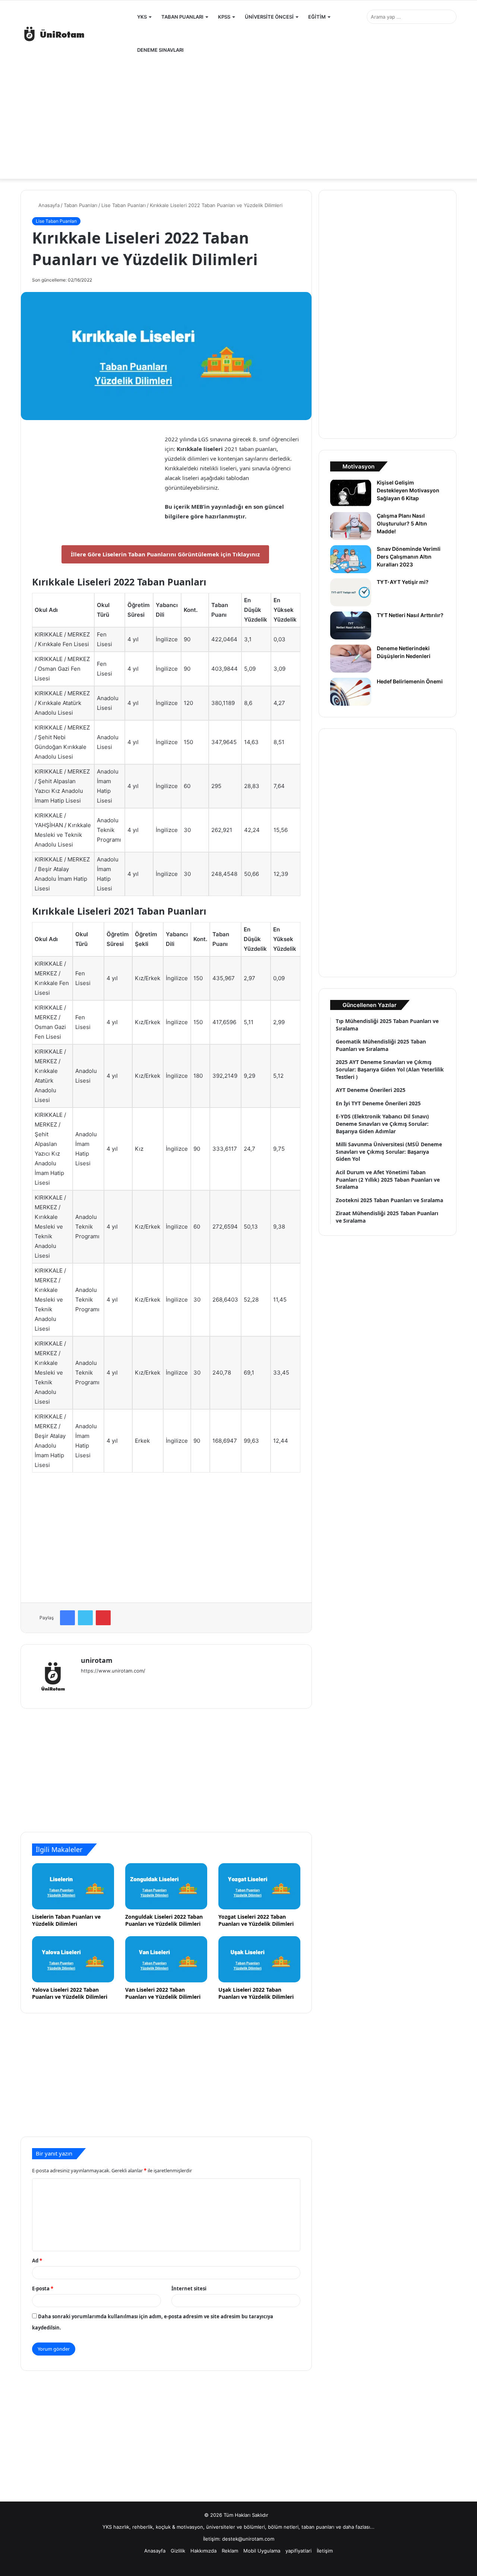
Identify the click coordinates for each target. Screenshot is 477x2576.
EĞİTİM (317, 17)
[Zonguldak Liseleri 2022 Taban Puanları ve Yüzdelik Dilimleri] (166, 1886)
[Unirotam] (76, 34)
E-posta (43, 2288)
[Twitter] (85, 1618)
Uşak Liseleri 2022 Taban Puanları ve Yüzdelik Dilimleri (256, 1993)
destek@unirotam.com (248, 2539)
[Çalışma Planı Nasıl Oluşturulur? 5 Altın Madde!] (351, 526)
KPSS (224, 17)
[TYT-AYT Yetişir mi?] (351, 592)
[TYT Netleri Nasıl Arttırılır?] (351, 625)
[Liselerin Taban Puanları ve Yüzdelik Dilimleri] (73, 1886)
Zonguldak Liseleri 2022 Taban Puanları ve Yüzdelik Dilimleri (164, 1920)
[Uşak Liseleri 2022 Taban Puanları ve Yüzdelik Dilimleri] (259, 1959)
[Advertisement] (238, 119)
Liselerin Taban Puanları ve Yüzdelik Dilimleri (66, 1920)
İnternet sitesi (189, 2288)
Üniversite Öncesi (269, 17)
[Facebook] (67, 1618)
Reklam (230, 2551)
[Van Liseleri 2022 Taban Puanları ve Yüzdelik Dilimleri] (166, 1959)
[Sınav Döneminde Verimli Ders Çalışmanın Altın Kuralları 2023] (351, 559)
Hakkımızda (203, 2551)
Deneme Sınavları (160, 50)
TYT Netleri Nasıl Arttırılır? (410, 615)
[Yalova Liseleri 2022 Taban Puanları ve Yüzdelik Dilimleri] (73, 1959)
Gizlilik (178, 2551)
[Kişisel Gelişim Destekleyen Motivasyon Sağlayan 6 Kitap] (351, 493)
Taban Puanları (182, 17)
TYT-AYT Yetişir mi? (403, 582)
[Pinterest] (103, 1618)
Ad (37, 2261)
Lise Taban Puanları (124, 205)
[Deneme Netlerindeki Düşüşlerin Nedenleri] (351, 659)
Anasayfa (48, 205)
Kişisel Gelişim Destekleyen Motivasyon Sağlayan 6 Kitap (408, 490)
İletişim (325, 2551)
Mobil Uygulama (262, 2551)
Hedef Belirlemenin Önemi (410, 681)
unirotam (97, 1660)
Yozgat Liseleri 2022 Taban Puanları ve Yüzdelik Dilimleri (256, 1920)
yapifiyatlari (298, 2551)
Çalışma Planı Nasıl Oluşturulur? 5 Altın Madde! (402, 523)
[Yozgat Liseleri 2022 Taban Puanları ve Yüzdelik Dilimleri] (259, 1886)
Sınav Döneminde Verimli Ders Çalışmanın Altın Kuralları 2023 (409, 557)
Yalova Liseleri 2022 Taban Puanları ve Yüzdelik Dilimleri (70, 1993)
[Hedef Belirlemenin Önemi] (351, 692)
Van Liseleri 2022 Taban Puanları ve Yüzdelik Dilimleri (163, 1993)
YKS (142, 17)
